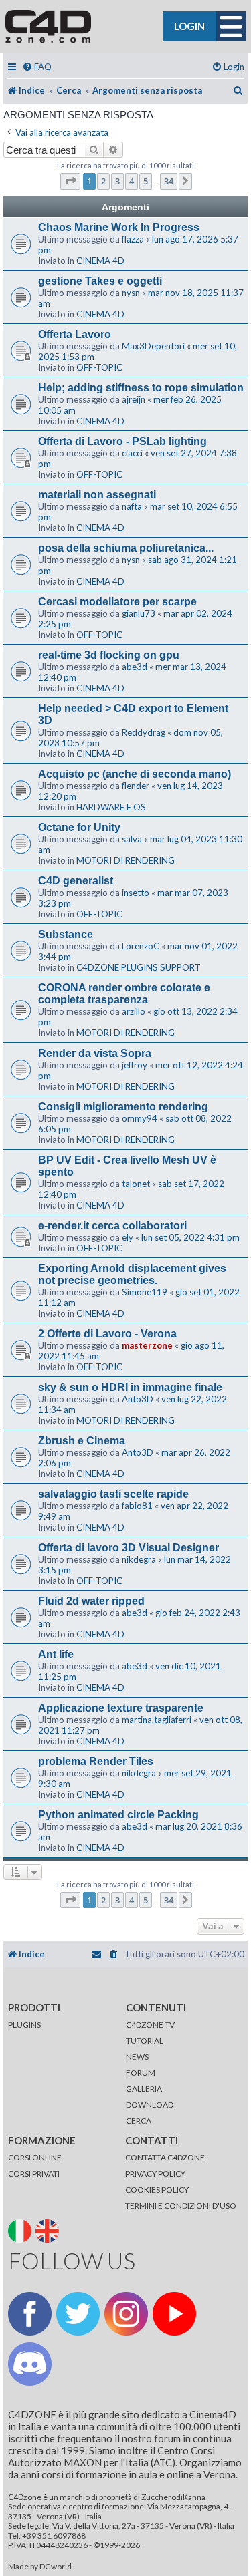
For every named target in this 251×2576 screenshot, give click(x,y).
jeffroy (135, 1065)
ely (128, 1237)
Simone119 (145, 1292)
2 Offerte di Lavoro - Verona (107, 1334)
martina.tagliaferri (157, 1720)
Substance (66, 934)
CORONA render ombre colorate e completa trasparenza (124, 994)
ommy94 (140, 1118)
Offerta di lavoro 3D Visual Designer (129, 1548)
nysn (131, 293)
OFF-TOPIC (99, 367)
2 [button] (103, 181)
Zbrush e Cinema (82, 1441)
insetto (136, 893)
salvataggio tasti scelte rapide (113, 1494)
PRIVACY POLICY (155, 2173)
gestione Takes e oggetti (100, 281)
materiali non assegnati (97, 495)
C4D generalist (76, 881)
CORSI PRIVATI (34, 2173)
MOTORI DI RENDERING (125, 860)
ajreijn (134, 399)
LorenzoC (141, 946)
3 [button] (117, 181)
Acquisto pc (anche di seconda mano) (135, 774)
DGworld (56, 2567)
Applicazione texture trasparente (121, 1708)
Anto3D (138, 1399)
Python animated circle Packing (118, 1815)
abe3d (135, 667)
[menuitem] (37, 67)
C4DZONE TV (150, 2025)
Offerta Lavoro (75, 334)
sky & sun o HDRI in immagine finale (130, 1387)
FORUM (141, 2073)
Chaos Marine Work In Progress (119, 227)
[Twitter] (78, 2314)
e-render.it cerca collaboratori (112, 1226)
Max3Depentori (153, 346)
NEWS (137, 2057)
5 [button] (146, 181)
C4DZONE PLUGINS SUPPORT (139, 967)
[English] (49, 2230)
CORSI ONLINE (35, 2157)
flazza (133, 239)
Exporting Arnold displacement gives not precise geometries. (132, 1274)
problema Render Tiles (96, 1761)
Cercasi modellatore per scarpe (117, 602)
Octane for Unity (79, 827)
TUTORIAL (145, 2041)
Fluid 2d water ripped (91, 1601)
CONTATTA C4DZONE (165, 2157)
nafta (132, 506)
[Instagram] (126, 2314)
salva (132, 839)
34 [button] (169, 181)
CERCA (139, 2121)
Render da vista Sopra (95, 1053)
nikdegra (139, 1559)
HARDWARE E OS (111, 807)
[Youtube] (174, 2314)
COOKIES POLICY (157, 2190)
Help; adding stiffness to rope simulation (141, 388)
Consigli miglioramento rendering (123, 1107)
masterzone (147, 1345)
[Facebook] (30, 2314)
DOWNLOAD (150, 2105)
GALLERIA (144, 2089)
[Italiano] (21, 2230)
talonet (136, 1184)
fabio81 (137, 1506)
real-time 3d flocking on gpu (109, 655)
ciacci (132, 453)
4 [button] (132, 181)
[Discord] (30, 2364)
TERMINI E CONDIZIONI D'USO (181, 2206)
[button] (70, 181)
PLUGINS (24, 2025)
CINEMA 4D (100, 261)
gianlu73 (139, 613)
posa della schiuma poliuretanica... (126, 548)
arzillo (134, 1011)
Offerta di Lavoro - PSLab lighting (122, 441)
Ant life (56, 1654)
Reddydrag (144, 732)
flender (136, 786)
